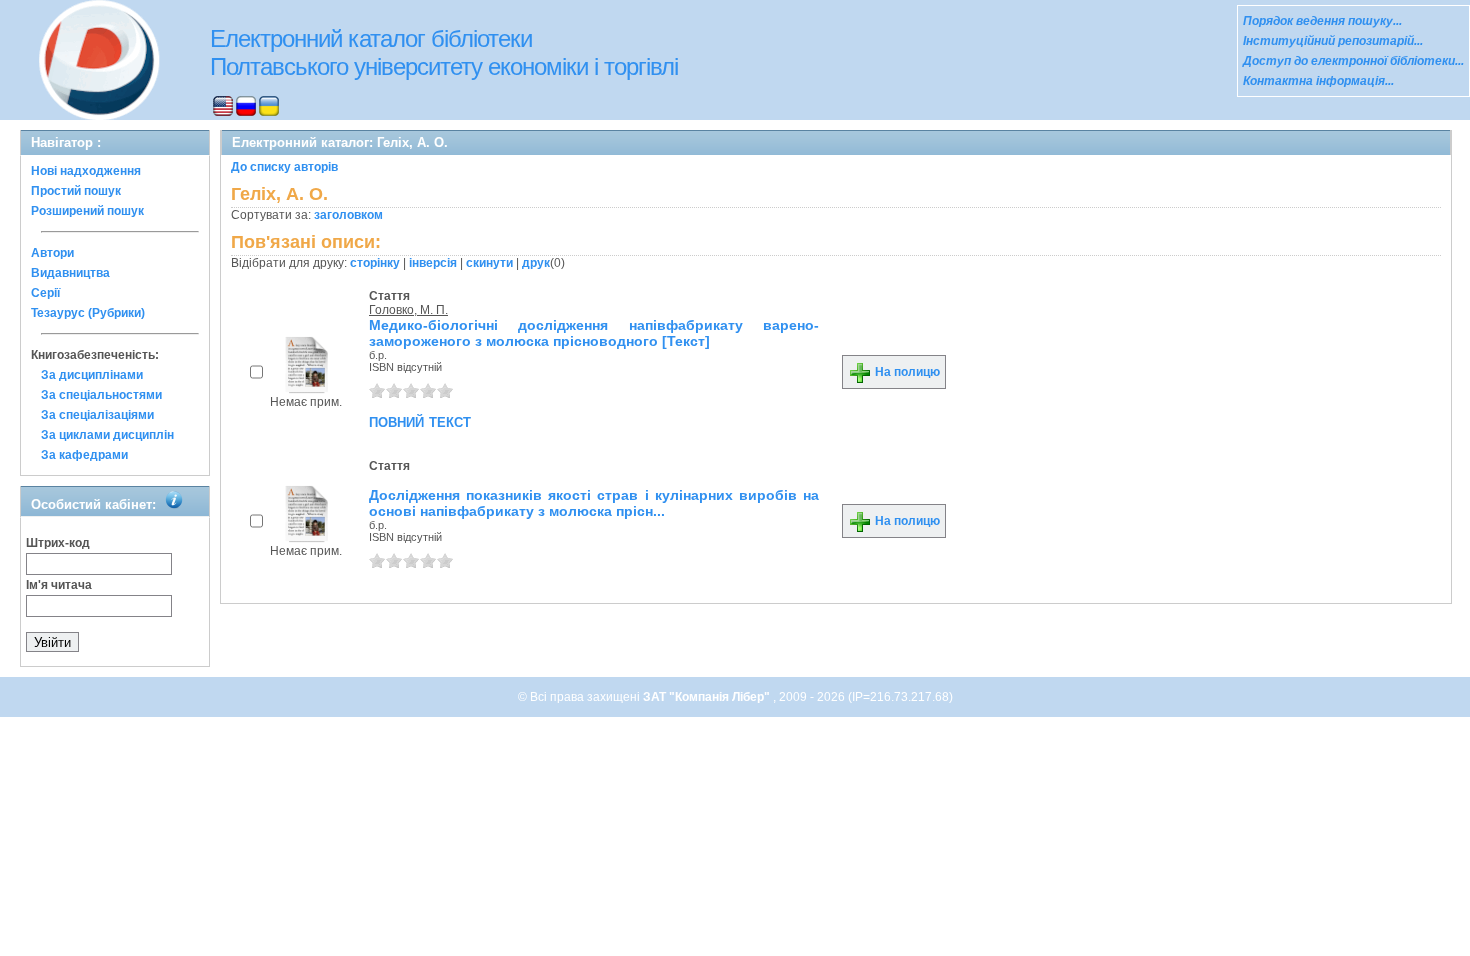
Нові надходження (86, 171)
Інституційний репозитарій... (1333, 41)
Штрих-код (58, 543)
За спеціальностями (101, 395)
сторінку (375, 263)
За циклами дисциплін (107, 435)
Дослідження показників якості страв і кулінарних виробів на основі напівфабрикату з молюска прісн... (594, 503)
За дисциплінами (92, 375)
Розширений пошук (87, 211)
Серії (45, 293)
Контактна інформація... (1318, 81)
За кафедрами (84, 455)
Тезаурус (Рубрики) (88, 313)
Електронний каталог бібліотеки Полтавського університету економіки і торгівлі (444, 52)
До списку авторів (284, 167)
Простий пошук (76, 191)
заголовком (348, 215)
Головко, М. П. (408, 310)
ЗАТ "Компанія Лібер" (708, 697)
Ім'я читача (59, 585)
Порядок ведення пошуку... (1322, 21)
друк (536, 263)
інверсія (433, 263)
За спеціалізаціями (97, 415)
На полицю (906, 372)
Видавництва (70, 273)
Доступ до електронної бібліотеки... (1353, 61)
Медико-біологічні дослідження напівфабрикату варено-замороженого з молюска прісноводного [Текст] (594, 333)
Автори (52, 253)
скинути (489, 263)
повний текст (420, 421)
